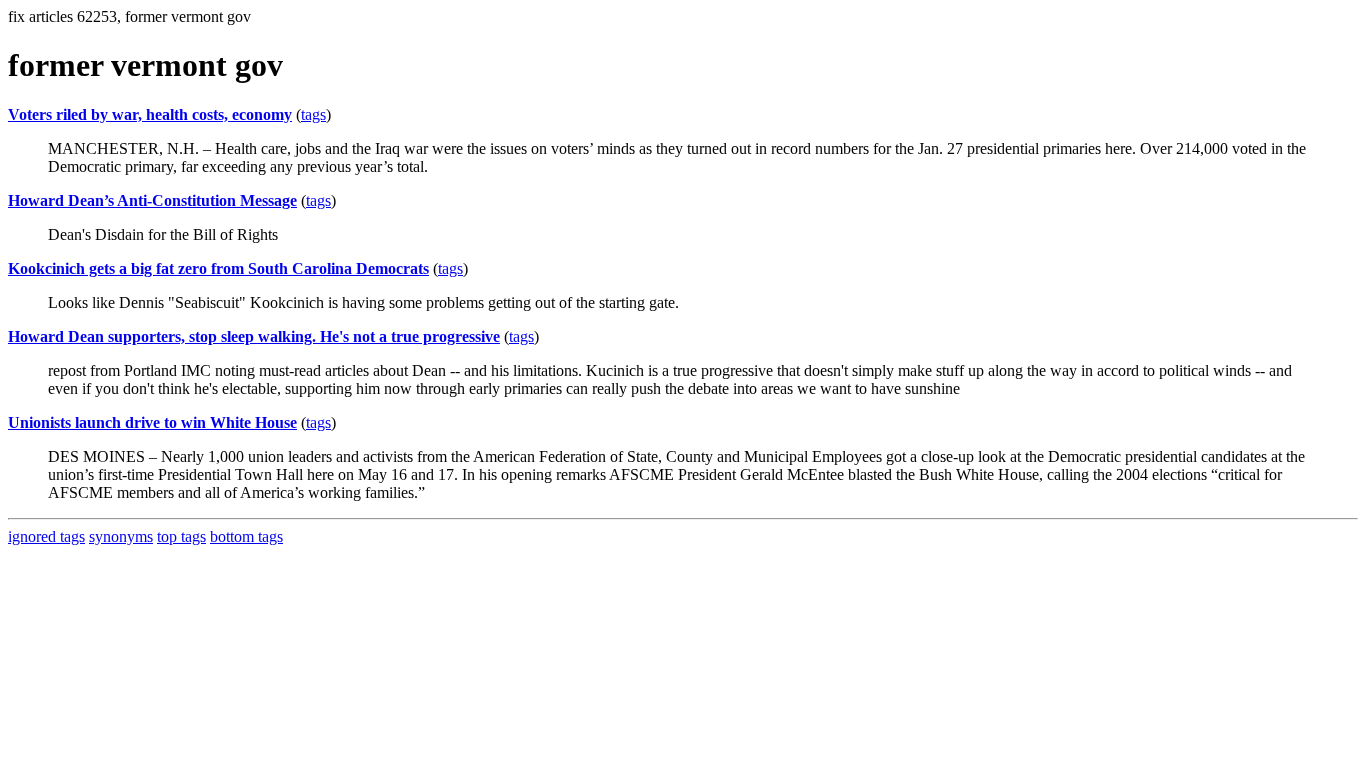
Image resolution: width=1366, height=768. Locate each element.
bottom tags (246, 536)
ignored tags (46, 536)
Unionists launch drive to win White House (152, 422)
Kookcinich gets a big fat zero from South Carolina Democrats (218, 268)
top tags (181, 536)
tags (313, 114)
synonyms (121, 536)
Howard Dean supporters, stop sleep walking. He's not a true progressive (254, 336)
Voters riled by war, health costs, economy (150, 114)
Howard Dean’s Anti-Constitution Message (152, 200)
